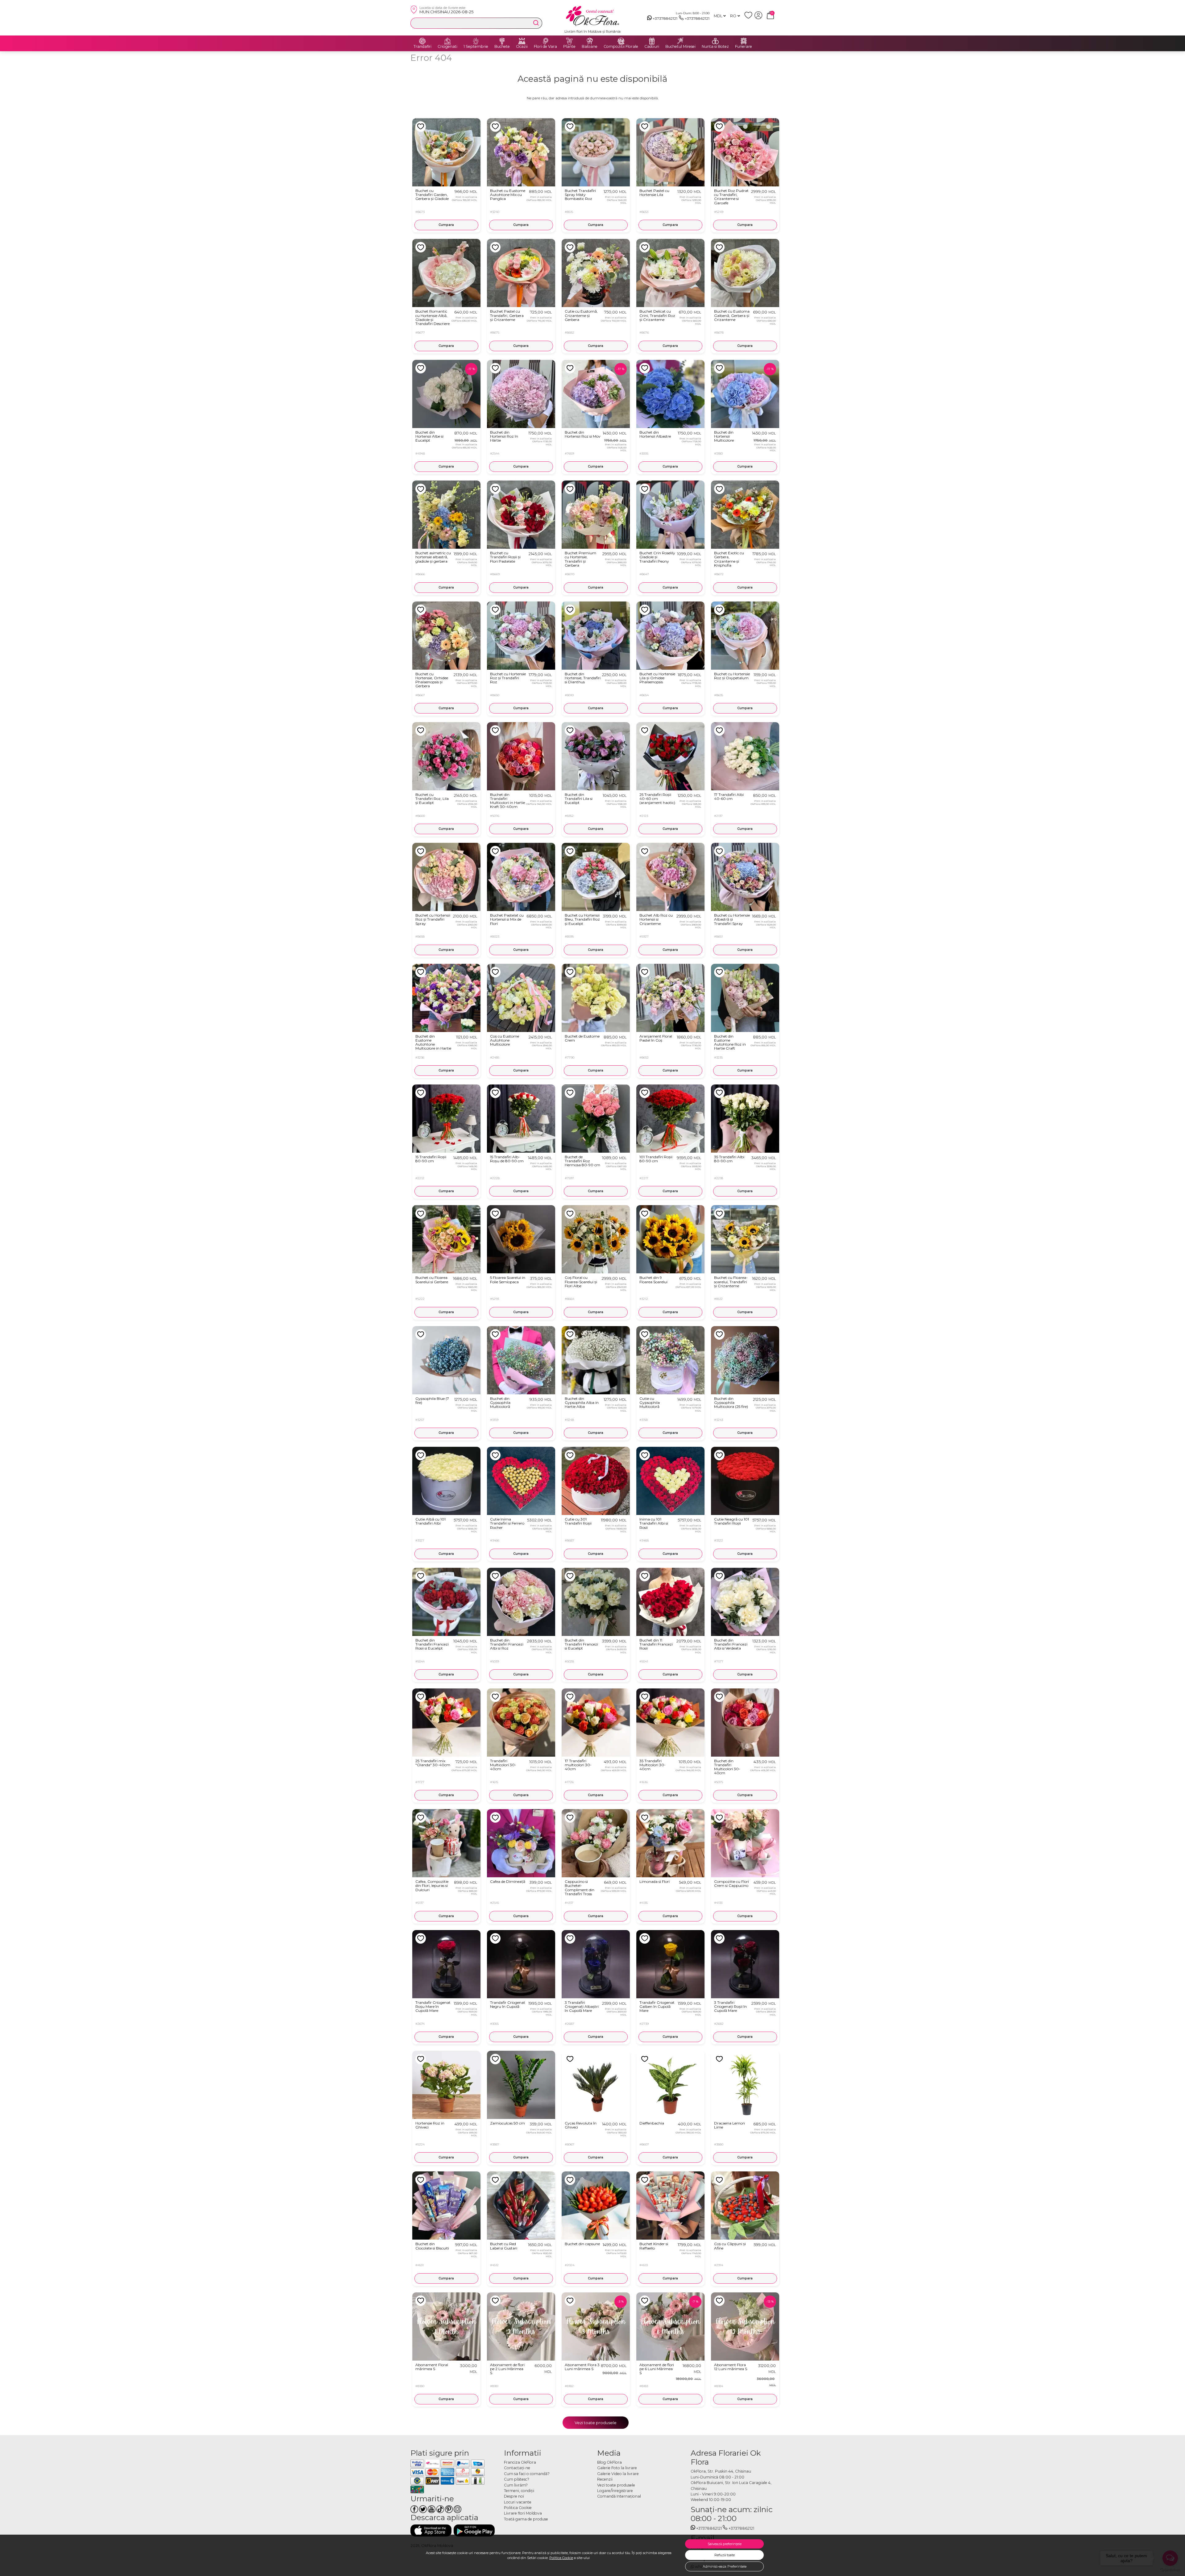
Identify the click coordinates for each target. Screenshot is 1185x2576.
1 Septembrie (476, 47)
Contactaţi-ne (517, 2468)
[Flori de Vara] (546, 41)
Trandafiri (422, 47)
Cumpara (446, 225)
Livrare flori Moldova (523, 2513)
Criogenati (447, 47)
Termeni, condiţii (519, 2491)
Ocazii (522, 47)
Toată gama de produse (526, 2519)
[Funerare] (744, 41)
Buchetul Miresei (680, 47)
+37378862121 (665, 18)
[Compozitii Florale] (621, 41)
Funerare (744, 47)
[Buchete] (502, 41)
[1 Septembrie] (476, 41)
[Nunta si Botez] (715, 41)
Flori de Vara (545, 47)
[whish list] (749, 18)
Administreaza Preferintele (725, 2566)
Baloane (590, 47)
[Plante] (569, 41)
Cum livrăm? (516, 2485)
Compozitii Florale (621, 47)
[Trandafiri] (422, 41)
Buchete (502, 47)
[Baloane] (590, 41)
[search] (536, 23)
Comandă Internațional (619, 2496)
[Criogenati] (447, 41)
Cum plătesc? (517, 2479)
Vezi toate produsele (596, 2423)
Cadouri (652, 47)
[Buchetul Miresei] (680, 41)
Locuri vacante (518, 2502)
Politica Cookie (561, 2558)
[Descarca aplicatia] (431, 2530)
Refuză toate (725, 2555)
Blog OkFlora (609, 2462)
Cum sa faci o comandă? (527, 2474)
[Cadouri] (652, 41)
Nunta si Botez (715, 47)
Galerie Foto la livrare (617, 2468)
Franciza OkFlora (520, 2462)
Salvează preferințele (725, 2544)
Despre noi (514, 2496)
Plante (569, 47)
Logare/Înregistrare (615, 2491)
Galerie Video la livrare (618, 2474)
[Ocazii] (522, 41)
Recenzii (605, 2479)
